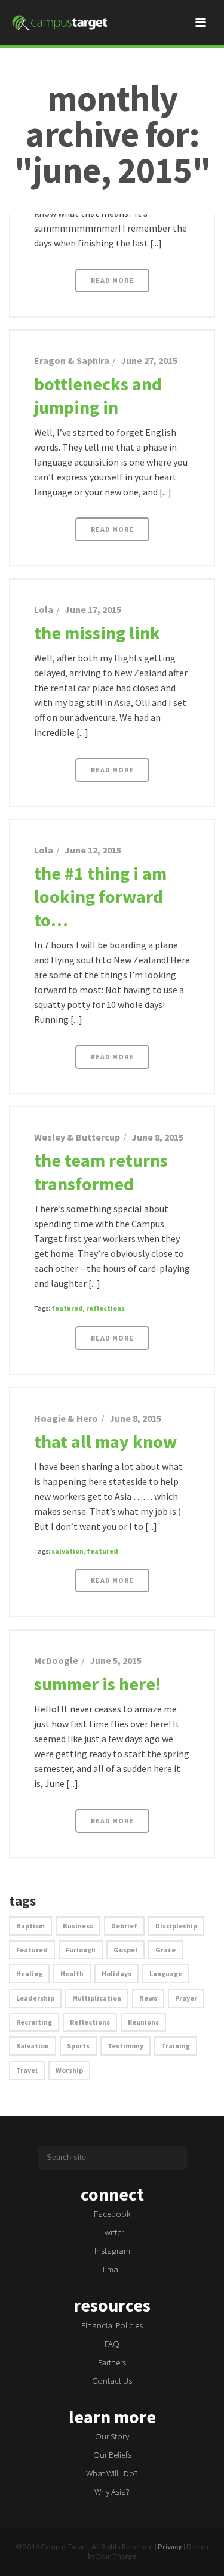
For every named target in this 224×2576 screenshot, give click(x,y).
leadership (35, 1998)
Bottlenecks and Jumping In (98, 395)
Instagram (112, 2250)
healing (29, 1973)
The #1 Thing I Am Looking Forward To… (100, 896)
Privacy (170, 2546)
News (148, 1998)
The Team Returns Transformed (101, 1172)
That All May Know (105, 1441)
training (176, 2046)
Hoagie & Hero (66, 1418)
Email (112, 2269)
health (72, 1973)
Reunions (143, 2022)
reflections (105, 1308)
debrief (124, 1926)
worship (69, 2070)
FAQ (112, 2344)
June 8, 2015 (157, 1137)
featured (67, 1308)
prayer (186, 1998)
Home (110, 206)
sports (78, 2046)
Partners (112, 2362)
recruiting (34, 2022)
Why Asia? (112, 2492)
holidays (116, 1973)
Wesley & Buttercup (77, 1137)
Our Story (112, 2436)
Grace (165, 1950)
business (78, 1926)
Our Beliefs (112, 2455)
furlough (81, 1950)
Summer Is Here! (97, 1684)
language (166, 1973)
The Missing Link (97, 633)
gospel (125, 1950)
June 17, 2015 (93, 609)
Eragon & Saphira (72, 360)
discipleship (176, 1926)
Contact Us (112, 2381)
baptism (30, 1926)
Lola (44, 609)
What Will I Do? (112, 2473)
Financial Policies (112, 2325)
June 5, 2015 (116, 1660)
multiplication (97, 1998)
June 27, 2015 (149, 360)
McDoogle (56, 1660)
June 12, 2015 (93, 850)
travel (27, 2070)
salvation (67, 1551)
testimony (125, 2046)
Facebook (112, 2213)
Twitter (112, 2232)
